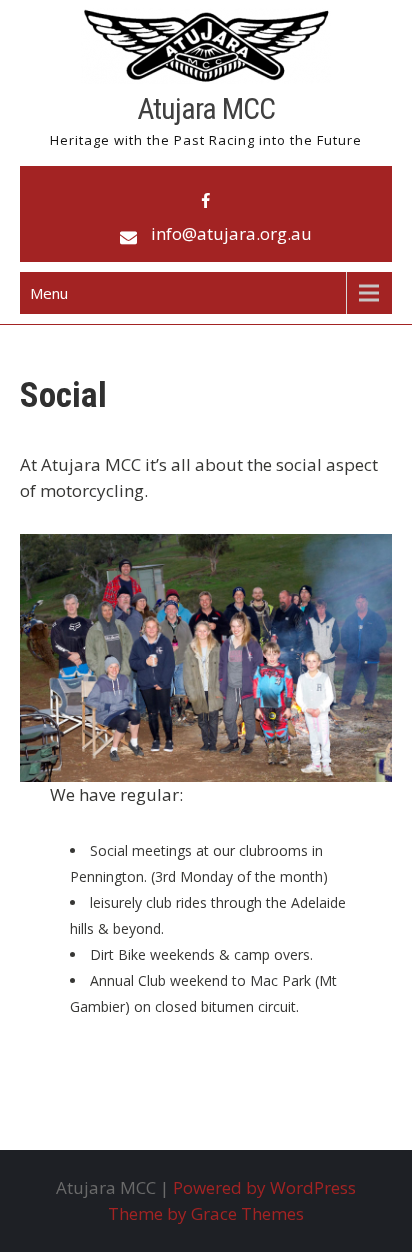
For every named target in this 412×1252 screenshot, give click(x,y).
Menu (49, 293)
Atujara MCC (206, 108)
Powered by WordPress (264, 1187)
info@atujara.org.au (231, 233)
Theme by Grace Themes (206, 1213)
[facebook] (206, 201)
